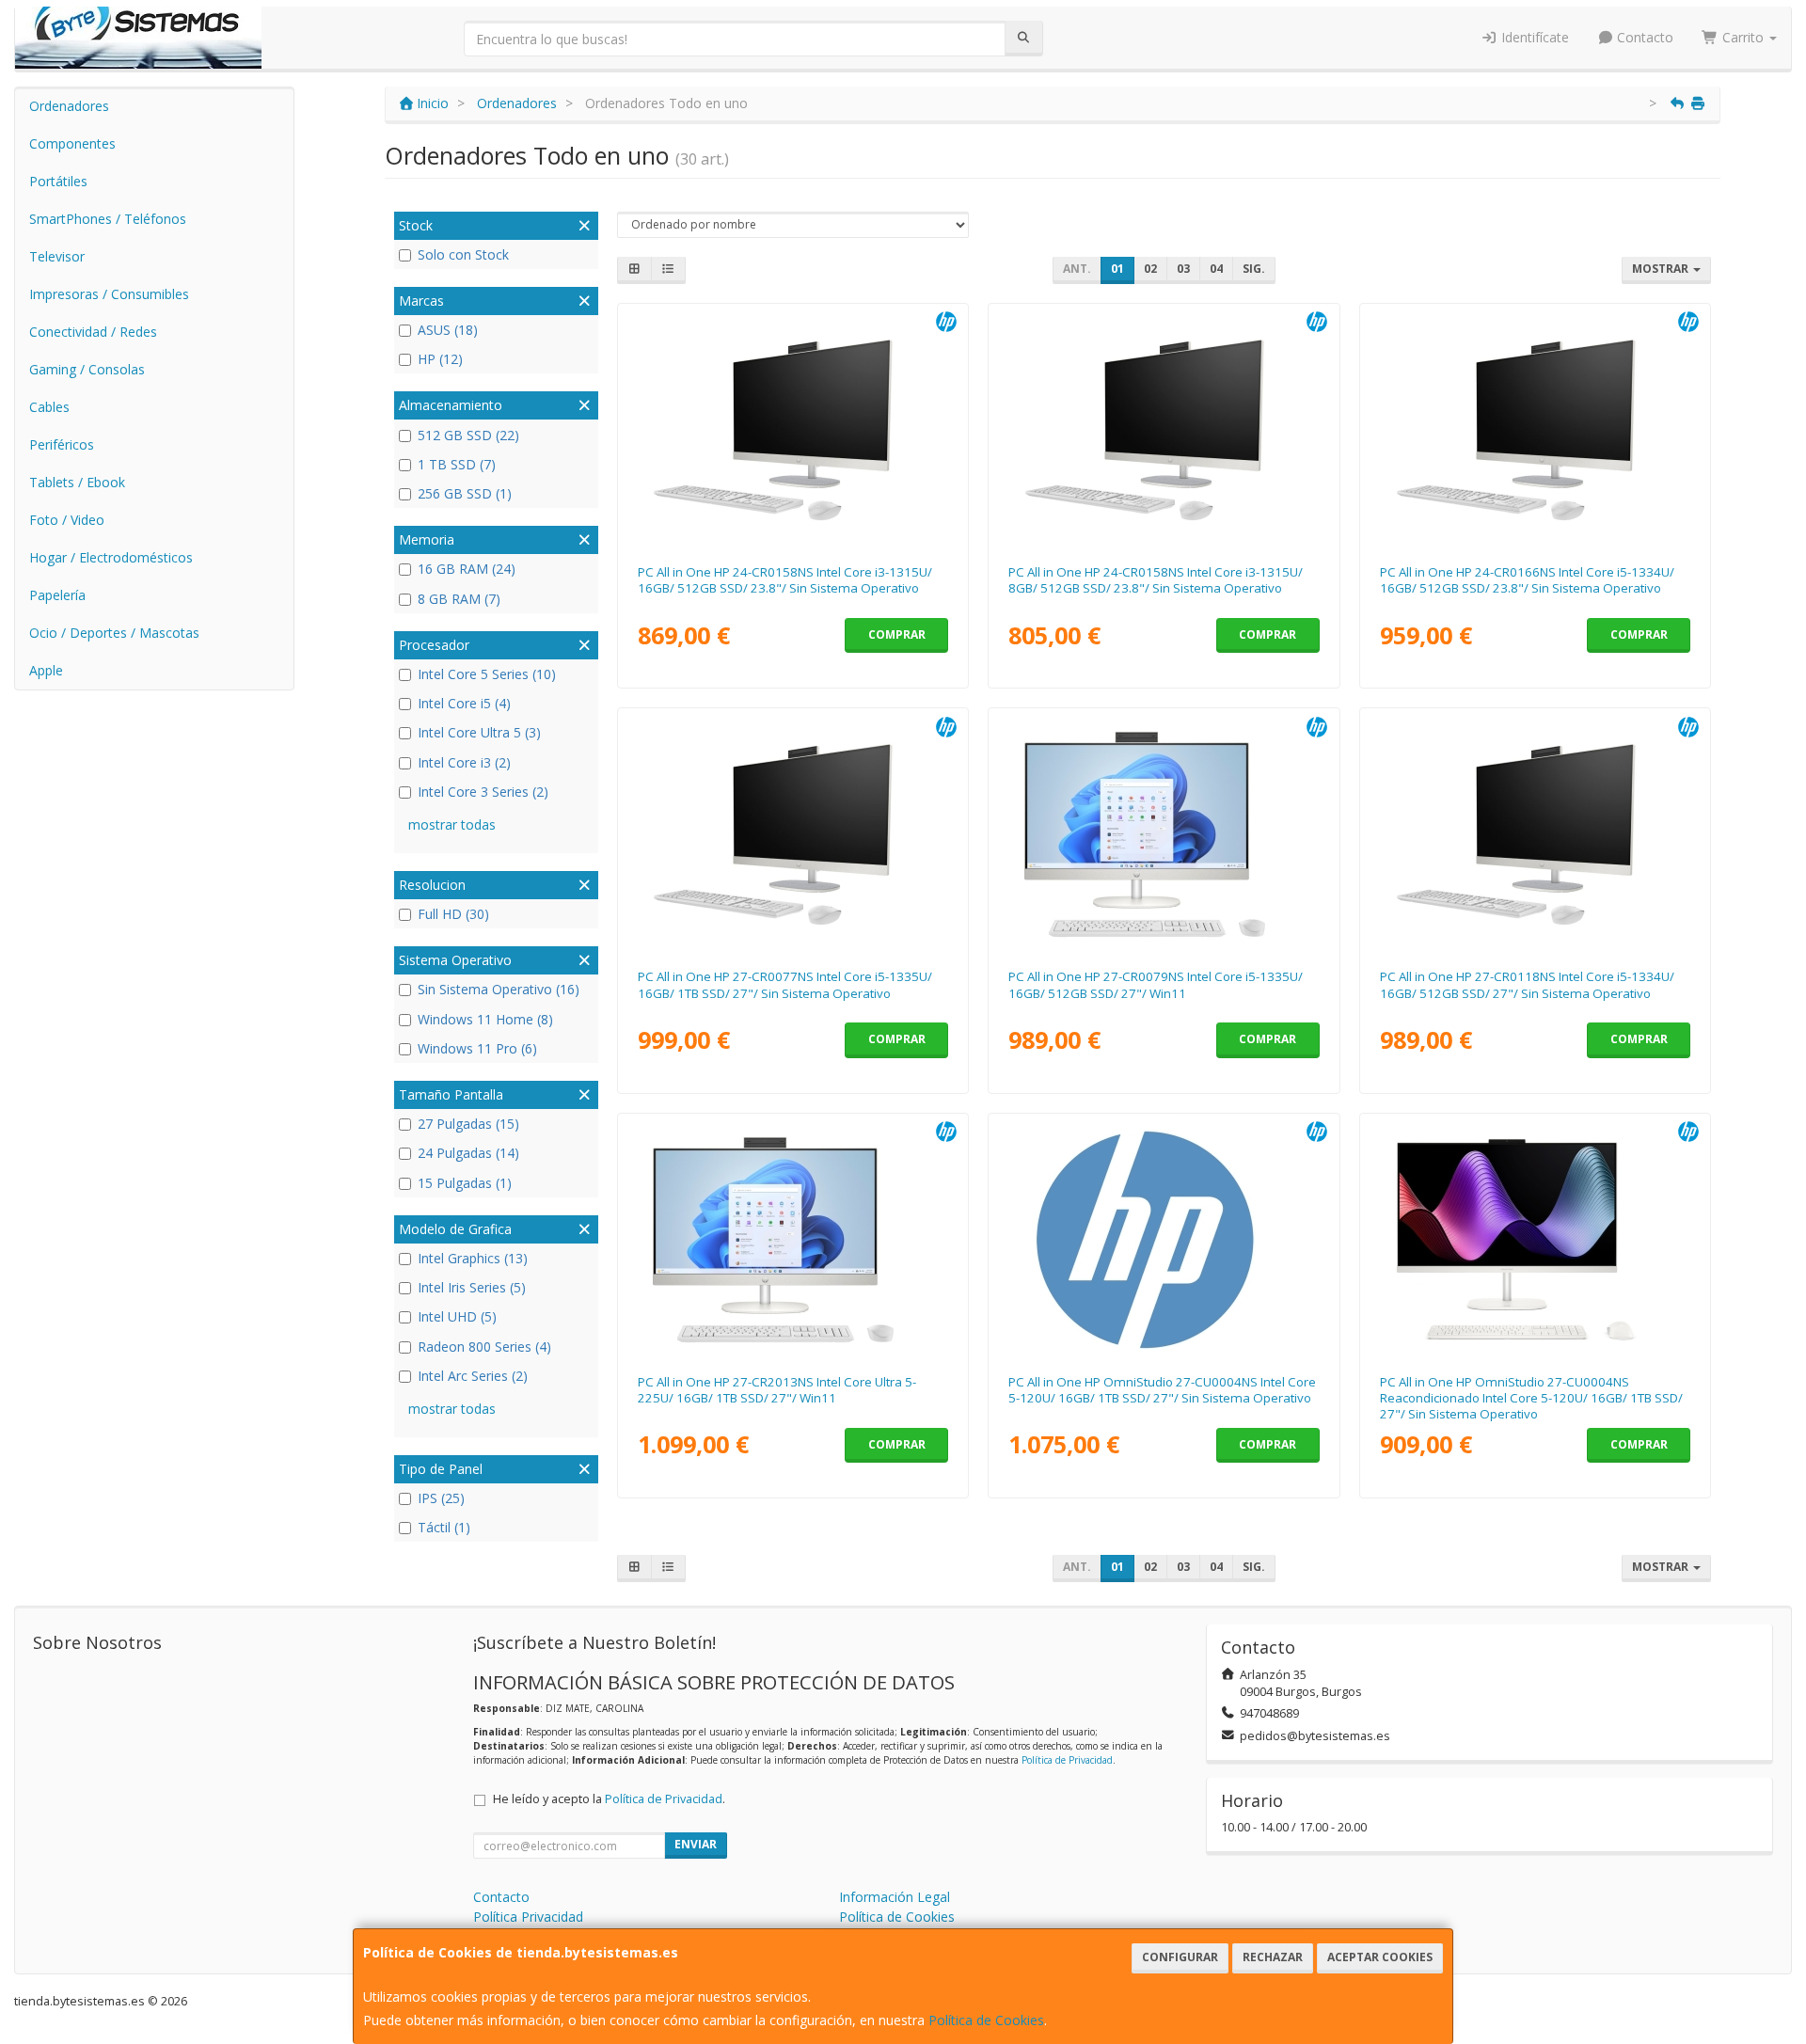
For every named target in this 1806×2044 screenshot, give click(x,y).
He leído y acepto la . (609, 1799)
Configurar (1180, 1957)
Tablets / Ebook (77, 482)
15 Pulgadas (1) (465, 1183)
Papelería (57, 595)
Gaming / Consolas (87, 369)
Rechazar (1273, 1957)
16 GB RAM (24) (467, 569)
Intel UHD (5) (457, 1316)
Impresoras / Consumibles (109, 294)
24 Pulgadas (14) (468, 1153)
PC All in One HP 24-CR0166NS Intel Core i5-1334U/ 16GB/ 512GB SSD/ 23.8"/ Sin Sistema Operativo (1527, 580)
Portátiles (58, 181)
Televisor (57, 256)
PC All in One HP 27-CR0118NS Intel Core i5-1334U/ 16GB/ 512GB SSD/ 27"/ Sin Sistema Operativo (1527, 984)
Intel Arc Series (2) (473, 1376)
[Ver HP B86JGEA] (792, 834)
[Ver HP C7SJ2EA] (1164, 430)
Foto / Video (67, 520)
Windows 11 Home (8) (485, 1019)
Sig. (1254, 269)
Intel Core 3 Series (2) (483, 792)
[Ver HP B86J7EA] (1164, 834)
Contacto (1643, 37)
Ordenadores (69, 106)
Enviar (696, 1844)
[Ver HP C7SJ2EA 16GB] (792, 430)
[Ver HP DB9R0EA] (1536, 834)
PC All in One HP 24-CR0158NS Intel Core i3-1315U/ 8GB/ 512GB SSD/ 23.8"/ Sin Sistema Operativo (1156, 580)
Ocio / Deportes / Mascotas (114, 633)
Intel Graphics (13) (473, 1258)
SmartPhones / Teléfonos (108, 219)
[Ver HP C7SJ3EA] (792, 1240)
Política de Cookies (986, 2020)
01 (1117, 269)
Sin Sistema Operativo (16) (499, 989)
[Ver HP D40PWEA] (1164, 1240)
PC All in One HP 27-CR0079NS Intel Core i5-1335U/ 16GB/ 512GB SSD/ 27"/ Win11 (1156, 984)
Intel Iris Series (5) (472, 1287)
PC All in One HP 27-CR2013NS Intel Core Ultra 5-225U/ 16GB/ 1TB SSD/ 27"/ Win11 (777, 1390)
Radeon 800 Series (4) (484, 1347)
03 (1183, 269)
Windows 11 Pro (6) (477, 1048)
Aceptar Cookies (1380, 1957)
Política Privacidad (528, 1917)
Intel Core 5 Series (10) (487, 674)
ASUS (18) (448, 330)
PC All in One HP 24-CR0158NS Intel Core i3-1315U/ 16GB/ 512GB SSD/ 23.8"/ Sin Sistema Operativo (785, 580)
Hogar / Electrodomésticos (111, 557)
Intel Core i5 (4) (464, 703)
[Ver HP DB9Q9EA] (1536, 430)
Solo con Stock (463, 254)
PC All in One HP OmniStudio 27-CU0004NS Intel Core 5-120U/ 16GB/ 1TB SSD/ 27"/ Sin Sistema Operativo (1162, 1390)
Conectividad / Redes (93, 332)
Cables (49, 407)
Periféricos (62, 444)
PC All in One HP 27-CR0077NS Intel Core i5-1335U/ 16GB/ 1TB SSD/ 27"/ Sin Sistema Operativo (785, 984)
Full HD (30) (453, 914)
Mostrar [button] (1662, 269)
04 (1216, 269)
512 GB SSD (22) (468, 435)
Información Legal (895, 1897)
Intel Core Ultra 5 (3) (479, 732)
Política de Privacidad (1067, 1760)
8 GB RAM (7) (459, 599)
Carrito (1743, 37)
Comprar (897, 634)
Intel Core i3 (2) (464, 762)
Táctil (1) (444, 1527)
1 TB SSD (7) (457, 464)
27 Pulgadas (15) (468, 1124)
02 (1150, 269)
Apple (46, 670)
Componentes (72, 143)
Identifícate (1533, 37)
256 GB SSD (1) (465, 493)
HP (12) (440, 359)
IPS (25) (441, 1498)
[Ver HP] (1536, 1240)
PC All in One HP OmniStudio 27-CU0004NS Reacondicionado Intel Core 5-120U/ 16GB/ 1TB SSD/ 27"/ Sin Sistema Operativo (1531, 1398)
